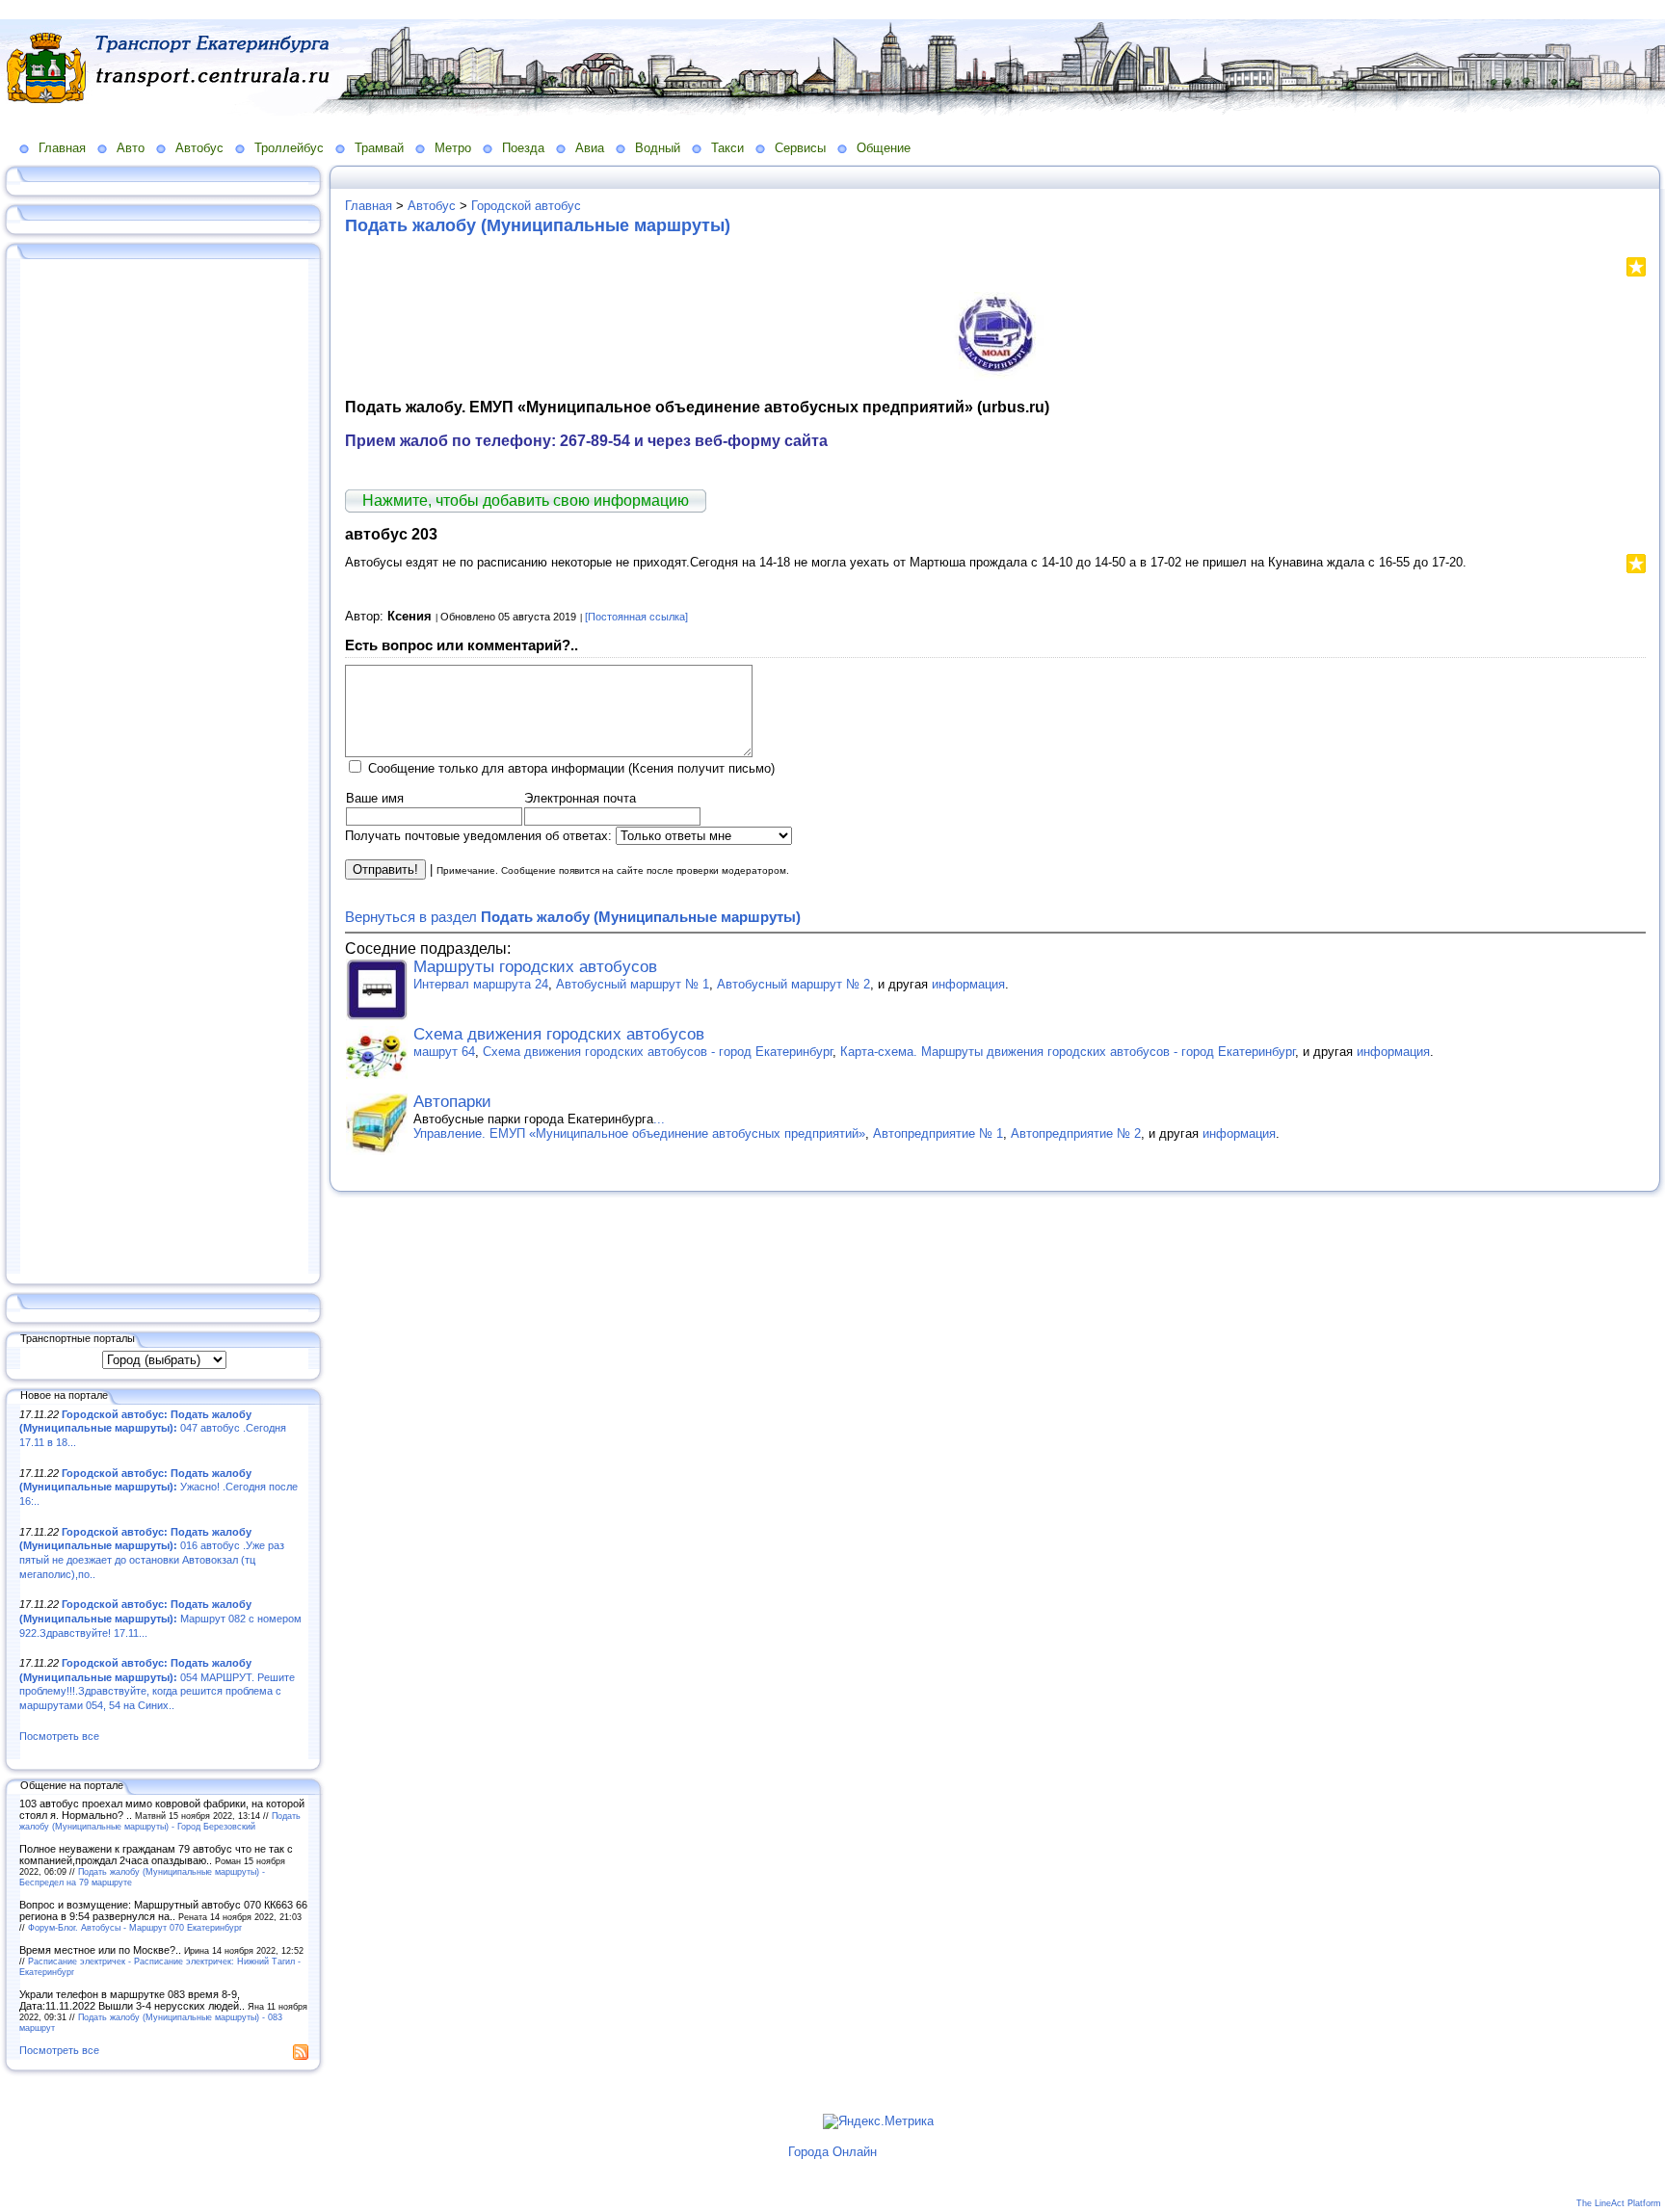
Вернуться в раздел (573, 917)
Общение (884, 148)
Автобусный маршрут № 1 (633, 984)
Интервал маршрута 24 (481, 984)
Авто (131, 148)
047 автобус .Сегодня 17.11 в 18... (153, 1428)
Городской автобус (526, 206)
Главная (62, 148)
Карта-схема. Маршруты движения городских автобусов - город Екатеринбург (1068, 1052)
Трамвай (379, 148)
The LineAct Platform (1619, 2203)
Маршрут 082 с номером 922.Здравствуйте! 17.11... (160, 1618)
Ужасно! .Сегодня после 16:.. (159, 1487)
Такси (727, 148)
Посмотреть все (59, 1736)
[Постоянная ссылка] (636, 617)
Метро (453, 148)
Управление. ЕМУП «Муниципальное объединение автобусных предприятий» (639, 1133)
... (659, 1119)
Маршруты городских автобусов (535, 967)
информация (968, 984)
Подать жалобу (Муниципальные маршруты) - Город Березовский (160, 1821)
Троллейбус (289, 148)
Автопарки (452, 1102)
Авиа (590, 148)
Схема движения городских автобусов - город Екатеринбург (658, 1052)
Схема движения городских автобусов (559, 1034)
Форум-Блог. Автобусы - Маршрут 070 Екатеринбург (135, 1927)
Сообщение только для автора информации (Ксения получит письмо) (571, 768)
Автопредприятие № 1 (938, 1133)
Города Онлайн (832, 2152)
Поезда (523, 148)
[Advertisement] (164, 768)
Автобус (199, 148)
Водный (658, 148)
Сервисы (800, 148)
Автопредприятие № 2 (1076, 1133)
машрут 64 (444, 1052)
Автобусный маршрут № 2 (793, 984)
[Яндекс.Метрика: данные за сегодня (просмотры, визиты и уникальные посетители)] (878, 2121)
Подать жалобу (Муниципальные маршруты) (538, 225)
